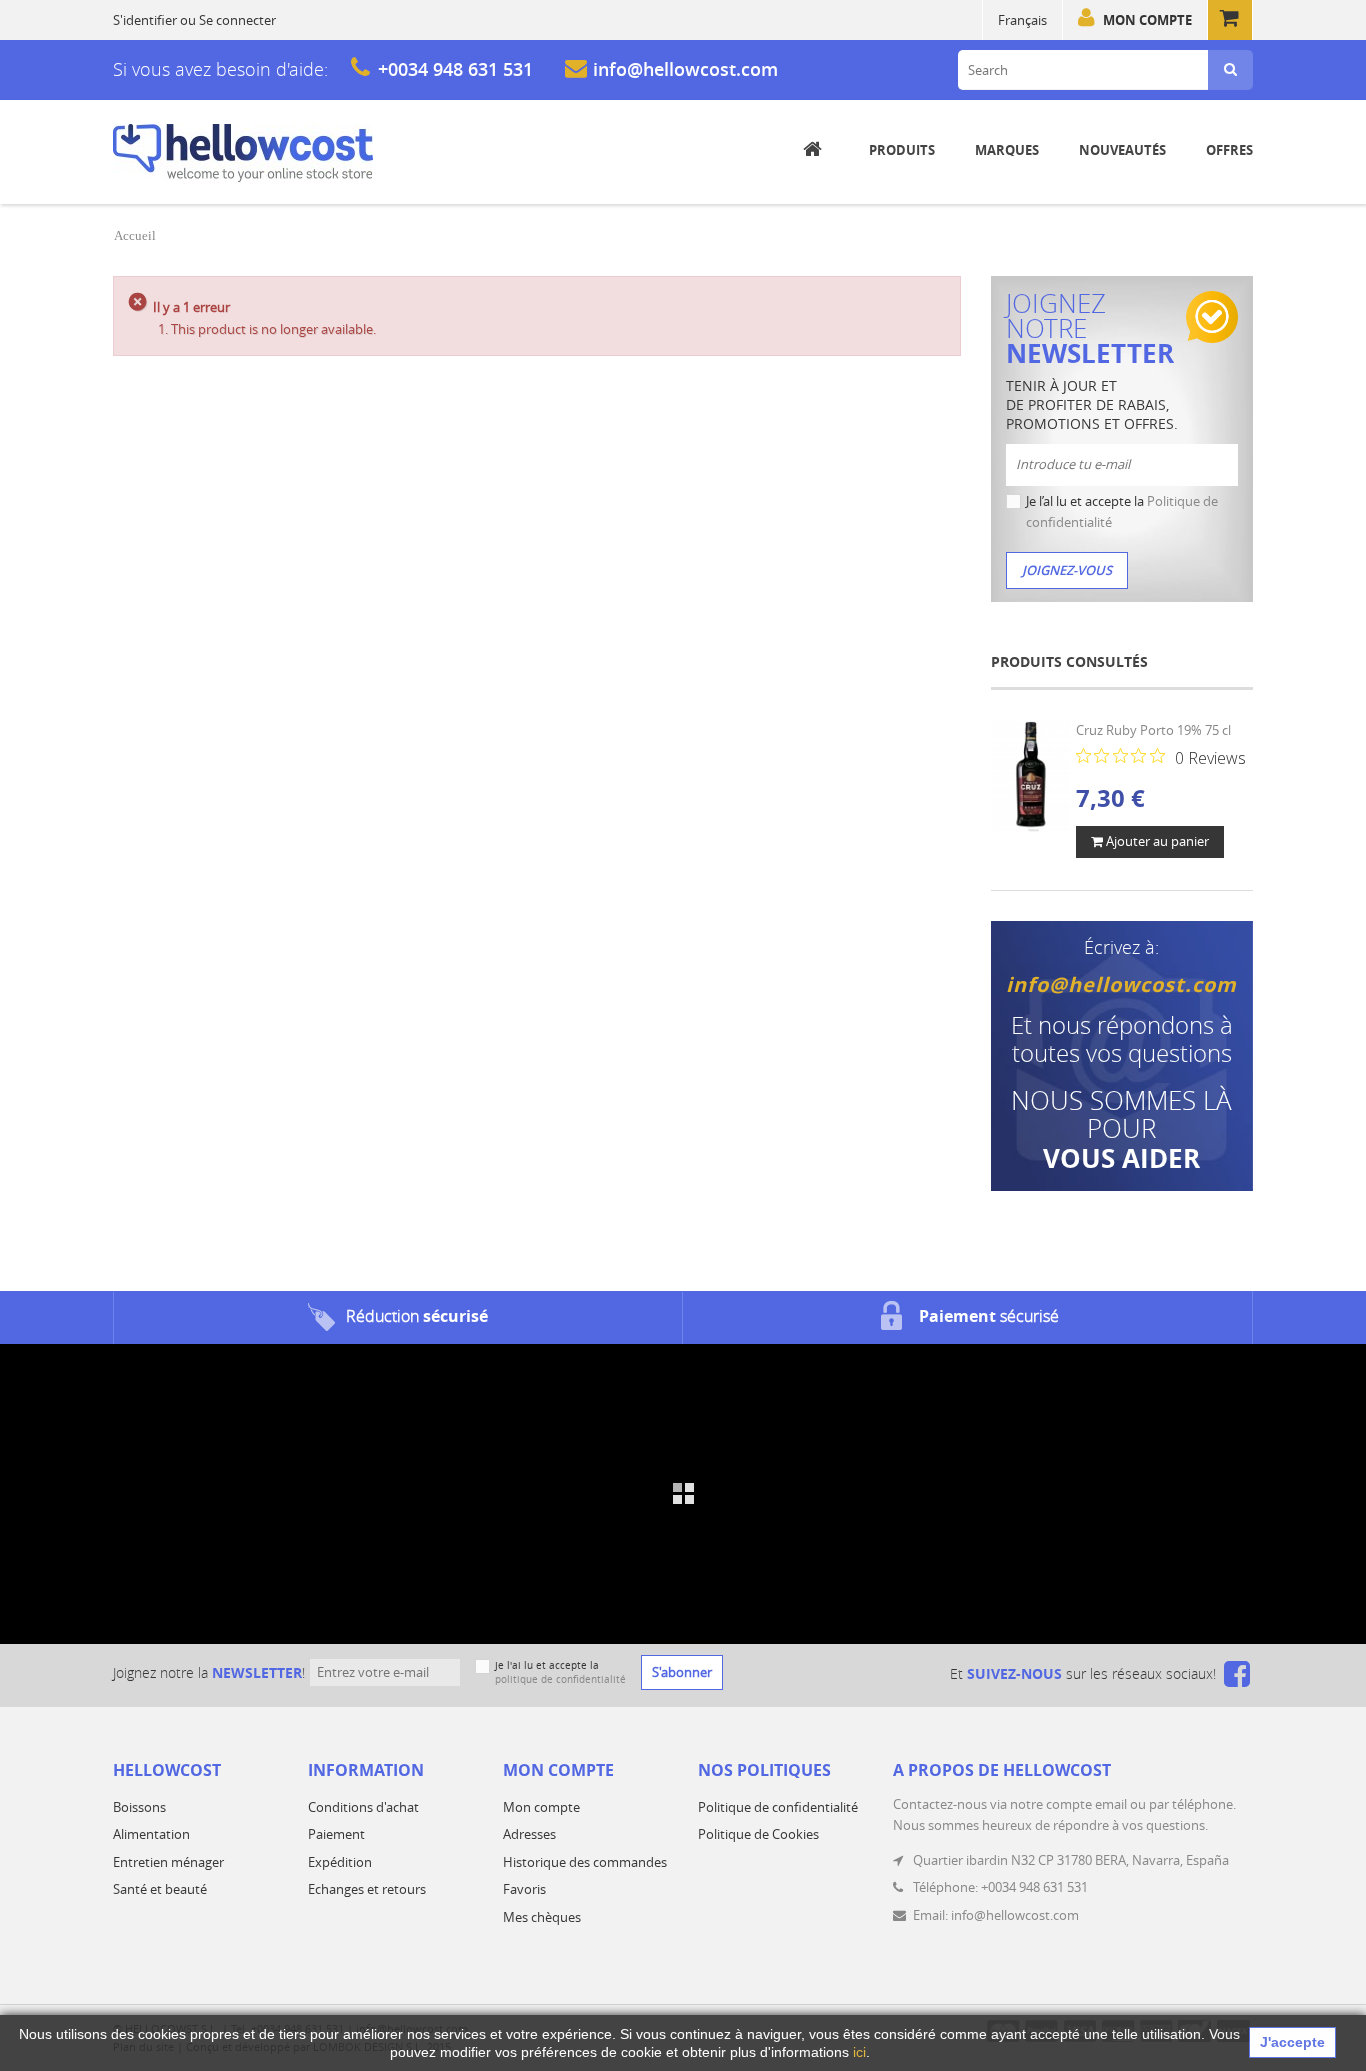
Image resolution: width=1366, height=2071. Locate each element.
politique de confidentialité (560, 1679)
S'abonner (682, 1672)
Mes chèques (542, 1917)
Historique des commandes (585, 1862)
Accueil (135, 235)
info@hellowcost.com (685, 69)
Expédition (340, 1862)
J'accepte (1292, 2042)
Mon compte (1147, 20)
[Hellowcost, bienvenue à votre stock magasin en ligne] (243, 153)
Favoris (524, 1889)
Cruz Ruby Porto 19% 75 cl (1153, 730)
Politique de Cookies (758, 1834)
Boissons (139, 1807)
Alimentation (151, 1834)
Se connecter (237, 20)
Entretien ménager (168, 1862)
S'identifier (145, 20)
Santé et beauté (160, 1889)
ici (859, 2052)
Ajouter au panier (1156, 841)
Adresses (529, 1834)
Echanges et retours (367, 1889)
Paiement (336, 1834)
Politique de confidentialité (778, 1807)
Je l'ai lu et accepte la (560, 1672)
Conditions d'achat (363, 1807)
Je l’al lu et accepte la (1122, 511)
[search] (1230, 70)
